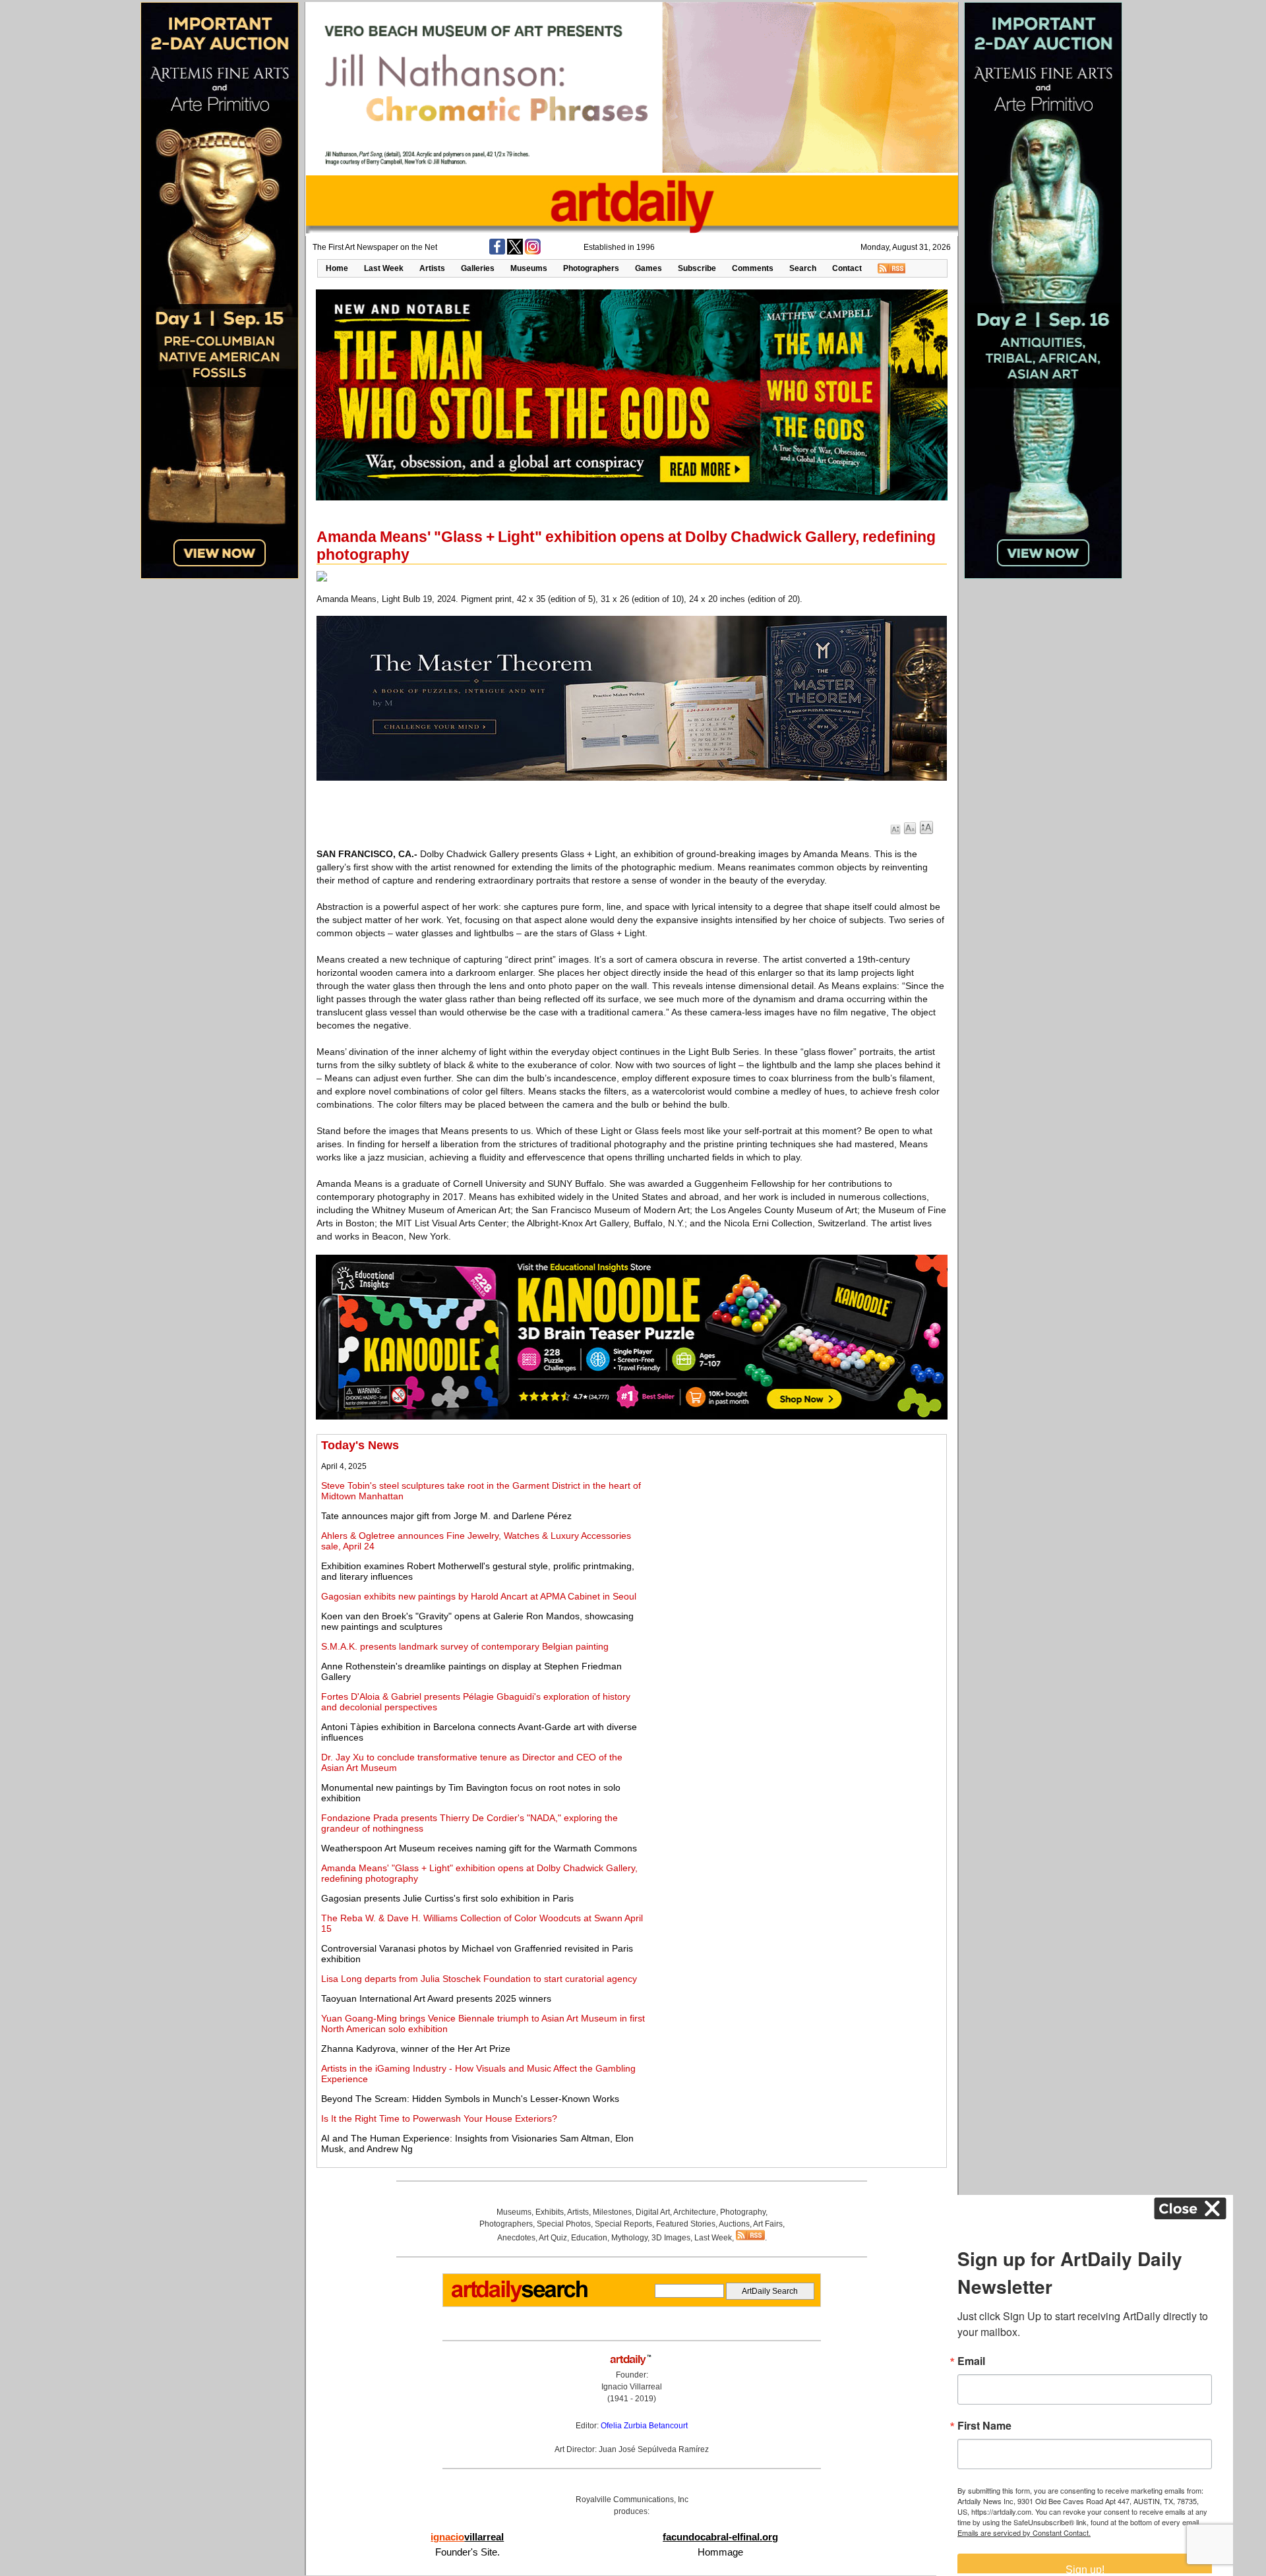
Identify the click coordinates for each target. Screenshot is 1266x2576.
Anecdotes (516, 2238)
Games (648, 268)
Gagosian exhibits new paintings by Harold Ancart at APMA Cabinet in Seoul (479, 1596)
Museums (529, 268)
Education (589, 2238)
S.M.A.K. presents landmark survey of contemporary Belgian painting (465, 1646)
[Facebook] (497, 252)
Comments (753, 268)
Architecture (695, 2212)
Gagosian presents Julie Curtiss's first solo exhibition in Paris (447, 1898)
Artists (432, 268)
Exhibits (550, 2212)
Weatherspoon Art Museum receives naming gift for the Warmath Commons (479, 1848)
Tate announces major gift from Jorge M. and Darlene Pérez (446, 1516)
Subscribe (697, 268)
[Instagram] (533, 252)
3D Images (671, 2238)
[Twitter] (515, 252)
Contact (847, 268)
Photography (743, 2212)
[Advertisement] (796, 1531)
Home (337, 268)
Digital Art (653, 2212)
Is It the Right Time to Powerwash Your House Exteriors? (439, 2118)
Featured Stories (686, 2224)
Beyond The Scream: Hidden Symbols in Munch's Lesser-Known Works (470, 2099)
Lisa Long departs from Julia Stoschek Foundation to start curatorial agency (479, 1979)
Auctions (734, 2224)
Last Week (384, 268)
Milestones (612, 2212)
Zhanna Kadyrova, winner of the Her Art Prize (416, 2049)
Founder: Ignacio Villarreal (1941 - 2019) (632, 2387)
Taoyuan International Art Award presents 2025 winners (436, 1998)
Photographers (591, 268)
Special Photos (564, 2224)
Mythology (629, 2238)
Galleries (478, 268)
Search (803, 268)
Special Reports (623, 2224)
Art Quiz (553, 2238)
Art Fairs (768, 2224)
